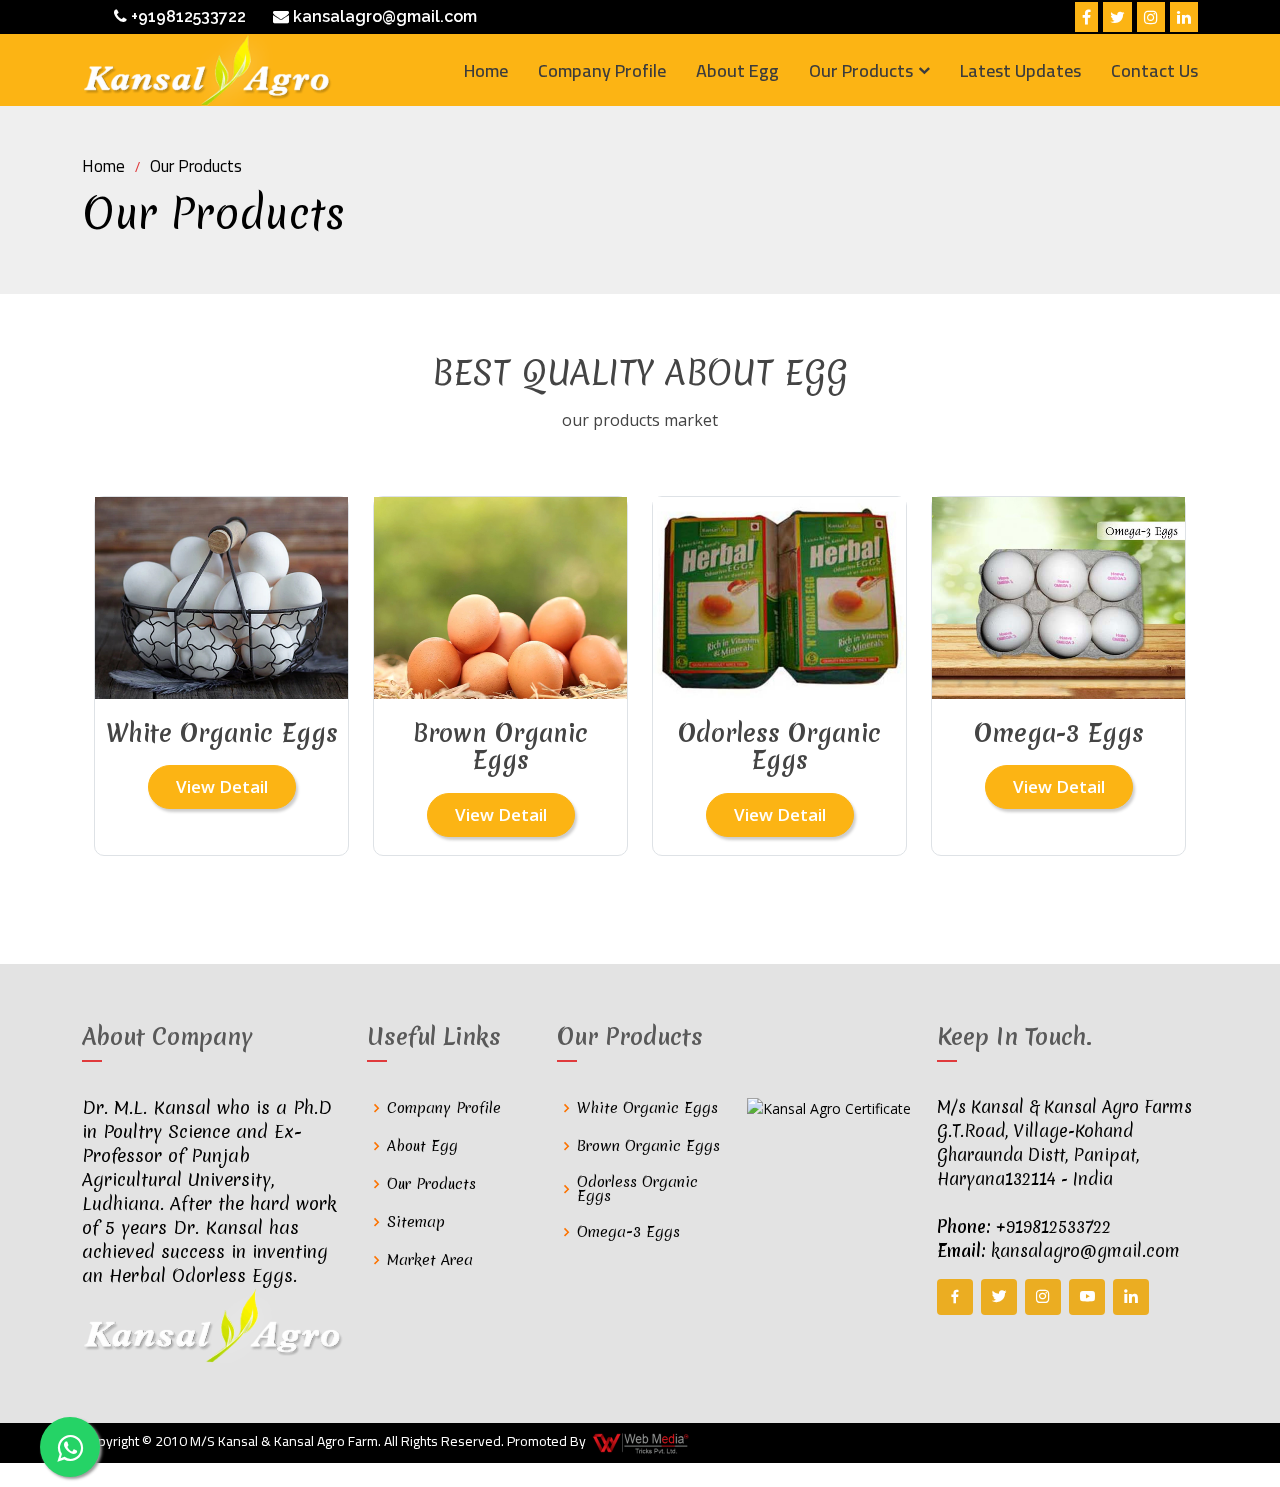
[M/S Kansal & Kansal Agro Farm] (207, 70)
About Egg (737, 70)
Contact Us (1154, 70)
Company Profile (602, 70)
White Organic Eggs (647, 1108)
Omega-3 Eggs (628, 1232)
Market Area (430, 1260)
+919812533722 (186, 16)
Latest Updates (1020, 70)
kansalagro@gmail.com (383, 16)
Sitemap (416, 1222)
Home (486, 70)
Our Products (196, 166)
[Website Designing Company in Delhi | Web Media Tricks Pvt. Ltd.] (642, 1443)
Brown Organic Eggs (648, 1146)
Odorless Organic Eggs (637, 1189)
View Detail (222, 786)
